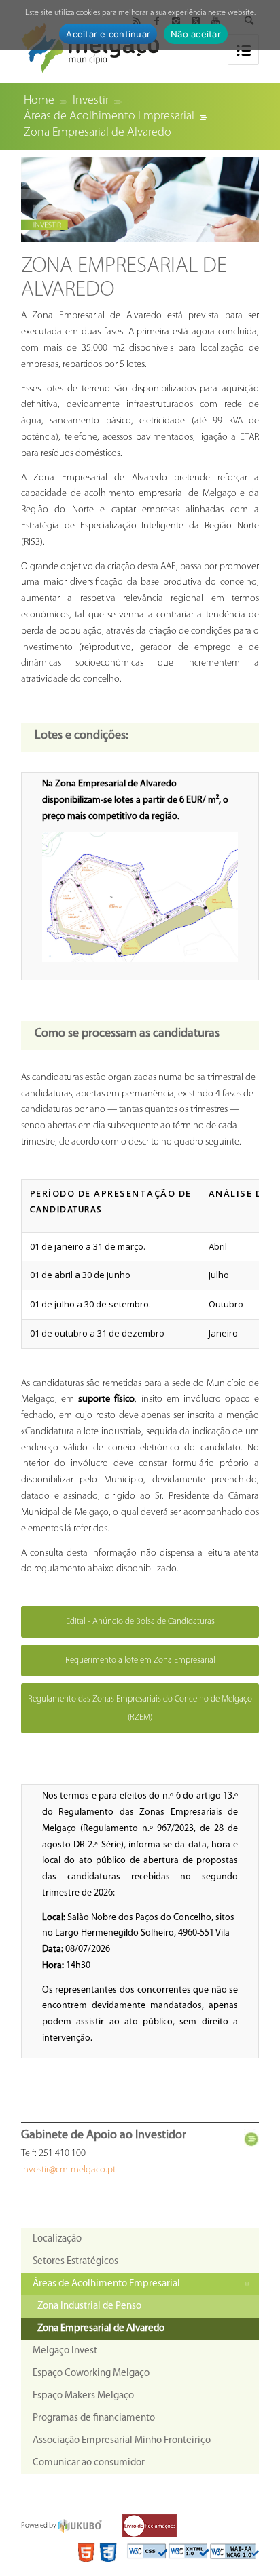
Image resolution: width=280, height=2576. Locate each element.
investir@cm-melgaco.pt (68, 2170)
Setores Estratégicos (75, 2262)
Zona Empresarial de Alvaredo (101, 2329)
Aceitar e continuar (108, 34)
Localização (57, 2239)
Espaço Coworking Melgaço (91, 2373)
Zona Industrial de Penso (89, 2306)
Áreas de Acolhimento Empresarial (106, 2284)
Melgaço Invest (65, 2351)
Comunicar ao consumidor (89, 2463)
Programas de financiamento (94, 2418)
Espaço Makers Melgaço (83, 2396)
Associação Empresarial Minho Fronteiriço (122, 2441)
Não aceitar (196, 34)
